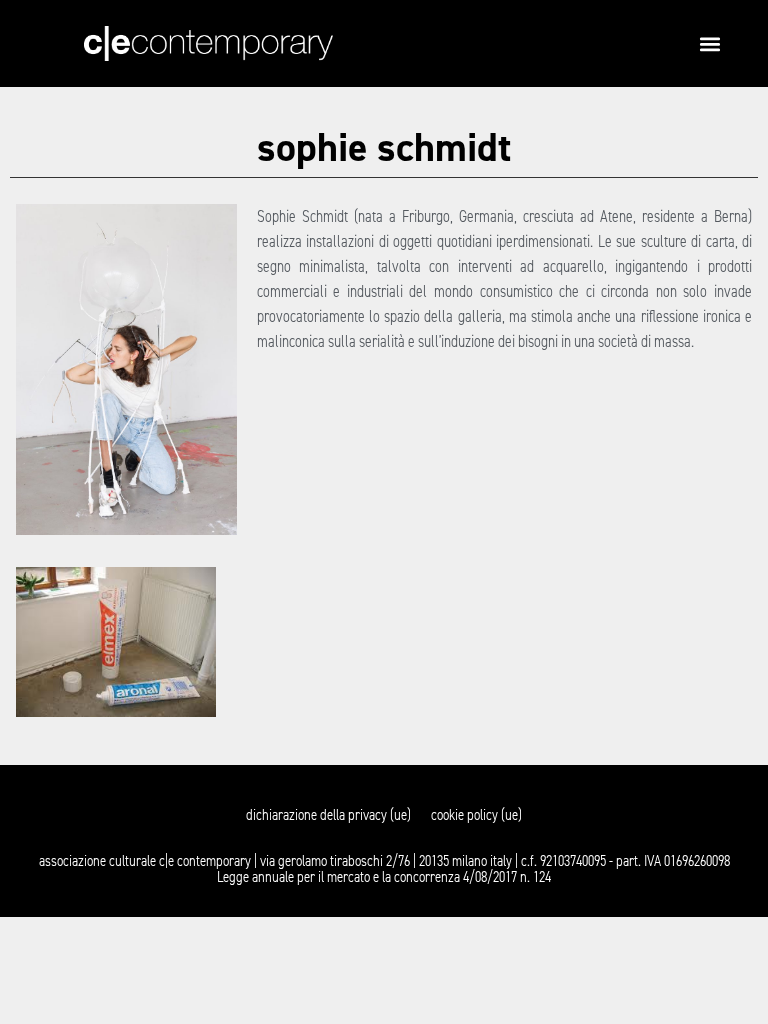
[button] (709, 43)
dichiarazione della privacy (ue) (328, 815)
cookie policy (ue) (476, 815)
